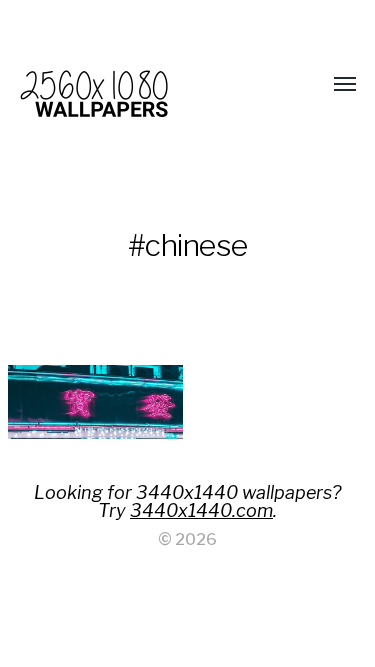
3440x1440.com (201, 510)
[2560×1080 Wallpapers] (148, 85)
